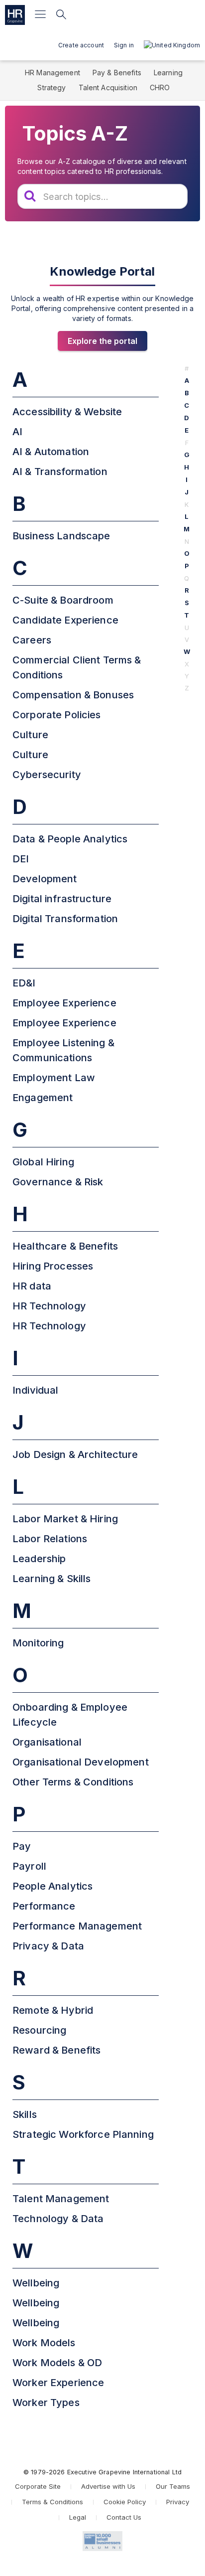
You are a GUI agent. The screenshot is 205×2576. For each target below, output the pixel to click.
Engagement (43, 1098)
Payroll (29, 1866)
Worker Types (46, 2403)
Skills (25, 2114)
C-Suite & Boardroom (63, 600)
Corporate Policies (57, 715)
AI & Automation (51, 452)
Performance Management (77, 1926)
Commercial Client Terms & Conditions (77, 667)
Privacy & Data (48, 1946)
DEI (21, 859)
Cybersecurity (47, 775)
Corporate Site (38, 2486)
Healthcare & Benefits (65, 1246)
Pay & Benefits (117, 73)
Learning (168, 73)
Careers (32, 640)
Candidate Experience (65, 620)
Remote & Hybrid (53, 2010)
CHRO (160, 87)
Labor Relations (50, 1539)
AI (17, 432)
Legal (78, 2517)
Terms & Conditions (52, 2502)
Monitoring (38, 1643)
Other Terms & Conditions (73, 1782)
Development (45, 879)
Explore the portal (102, 341)
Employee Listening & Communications (63, 1050)
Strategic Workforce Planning (83, 2134)
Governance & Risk (58, 1182)
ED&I (24, 983)
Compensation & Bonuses (73, 695)
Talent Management (61, 2199)
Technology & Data (58, 2219)
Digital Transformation (65, 919)
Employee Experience (64, 1003)
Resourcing (39, 2030)
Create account (81, 45)
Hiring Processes (53, 1266)
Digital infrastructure (62, 899)
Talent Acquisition (108, 87)
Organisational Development (81, 1762)
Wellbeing (36, 2283)
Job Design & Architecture (75, 1454)
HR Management (52, 73)
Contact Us (124, 2517)
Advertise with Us (108, 2486)
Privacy (178, 2502)
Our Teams (173, 2486)
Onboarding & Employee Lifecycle (70, 1715)
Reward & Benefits (56, 2050)
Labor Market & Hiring (65, 1519)
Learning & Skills (51, 1579)
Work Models (44, 2343)
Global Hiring (43, 1162)
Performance (44, 1906)
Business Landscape (61, 536)
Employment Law (54, 1078)
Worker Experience (58, 2383)
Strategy (51, 87)
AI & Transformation (60, 472)
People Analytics (52, 1886)
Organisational (47, 1742)
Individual (35, 1390)
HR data (32, 1286)
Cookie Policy (125, 2502)
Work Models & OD (57, 2363)
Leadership (39, 1559)
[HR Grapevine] (15, 15)
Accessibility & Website (67, 412)
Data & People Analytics (70, 839)
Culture (30, 735)
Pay (22, 1846)
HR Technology (49, 1306)
